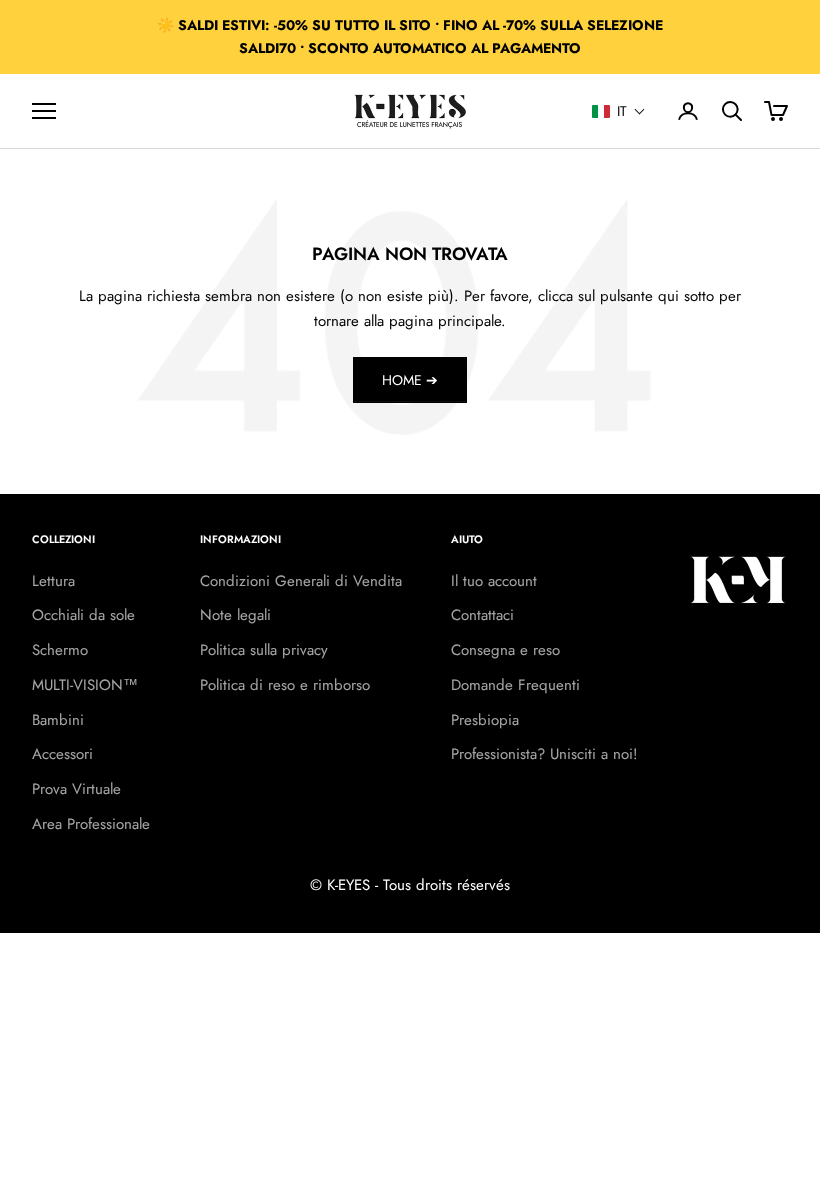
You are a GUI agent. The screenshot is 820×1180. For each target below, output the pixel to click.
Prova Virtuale (76, 789)
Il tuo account (494, 581)
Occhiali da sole (83, 615)
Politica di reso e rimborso (285, 685)
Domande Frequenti (515, 685)
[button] (619, 111)
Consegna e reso (505, 650)
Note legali (235, 615)
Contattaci (482, 615)
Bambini (58, 720)
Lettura (53, 581)
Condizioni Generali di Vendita (301, 581)
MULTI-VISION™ (85, 685)
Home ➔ (410, 380)
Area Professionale (91, 824)
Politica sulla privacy (264, 650)
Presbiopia (485, 720)
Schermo (60, 650)
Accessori (62, 754)
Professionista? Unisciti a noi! (544, 754)
